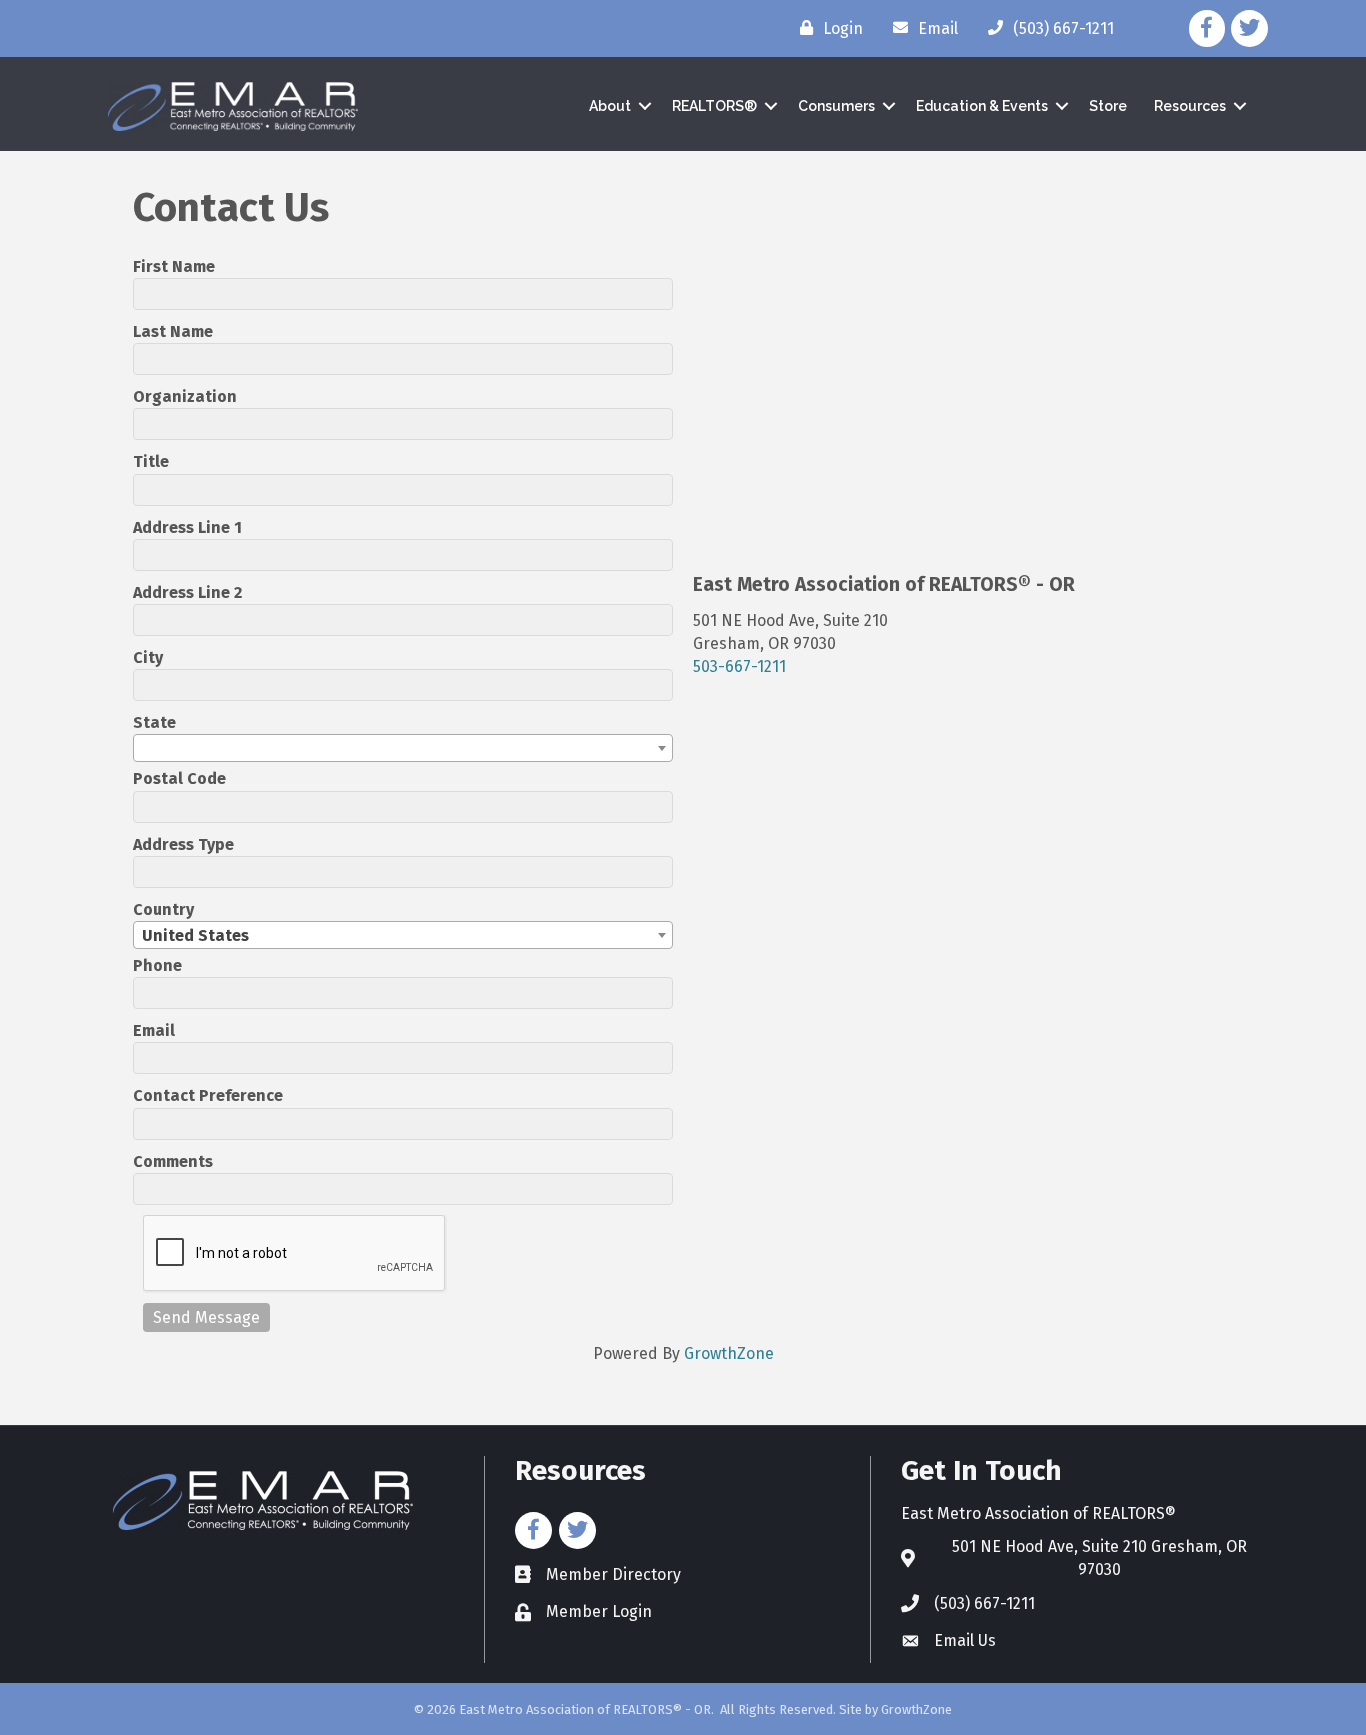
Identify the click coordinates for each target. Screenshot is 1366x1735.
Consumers (836, 106)
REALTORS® (714, 106)
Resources (1190, 106)
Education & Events (982, 106)
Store (1108, 106)
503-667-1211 (739, 666)
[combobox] (403, 748)
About (610, 106)
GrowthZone (729, 1353)
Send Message (206, 1317)
